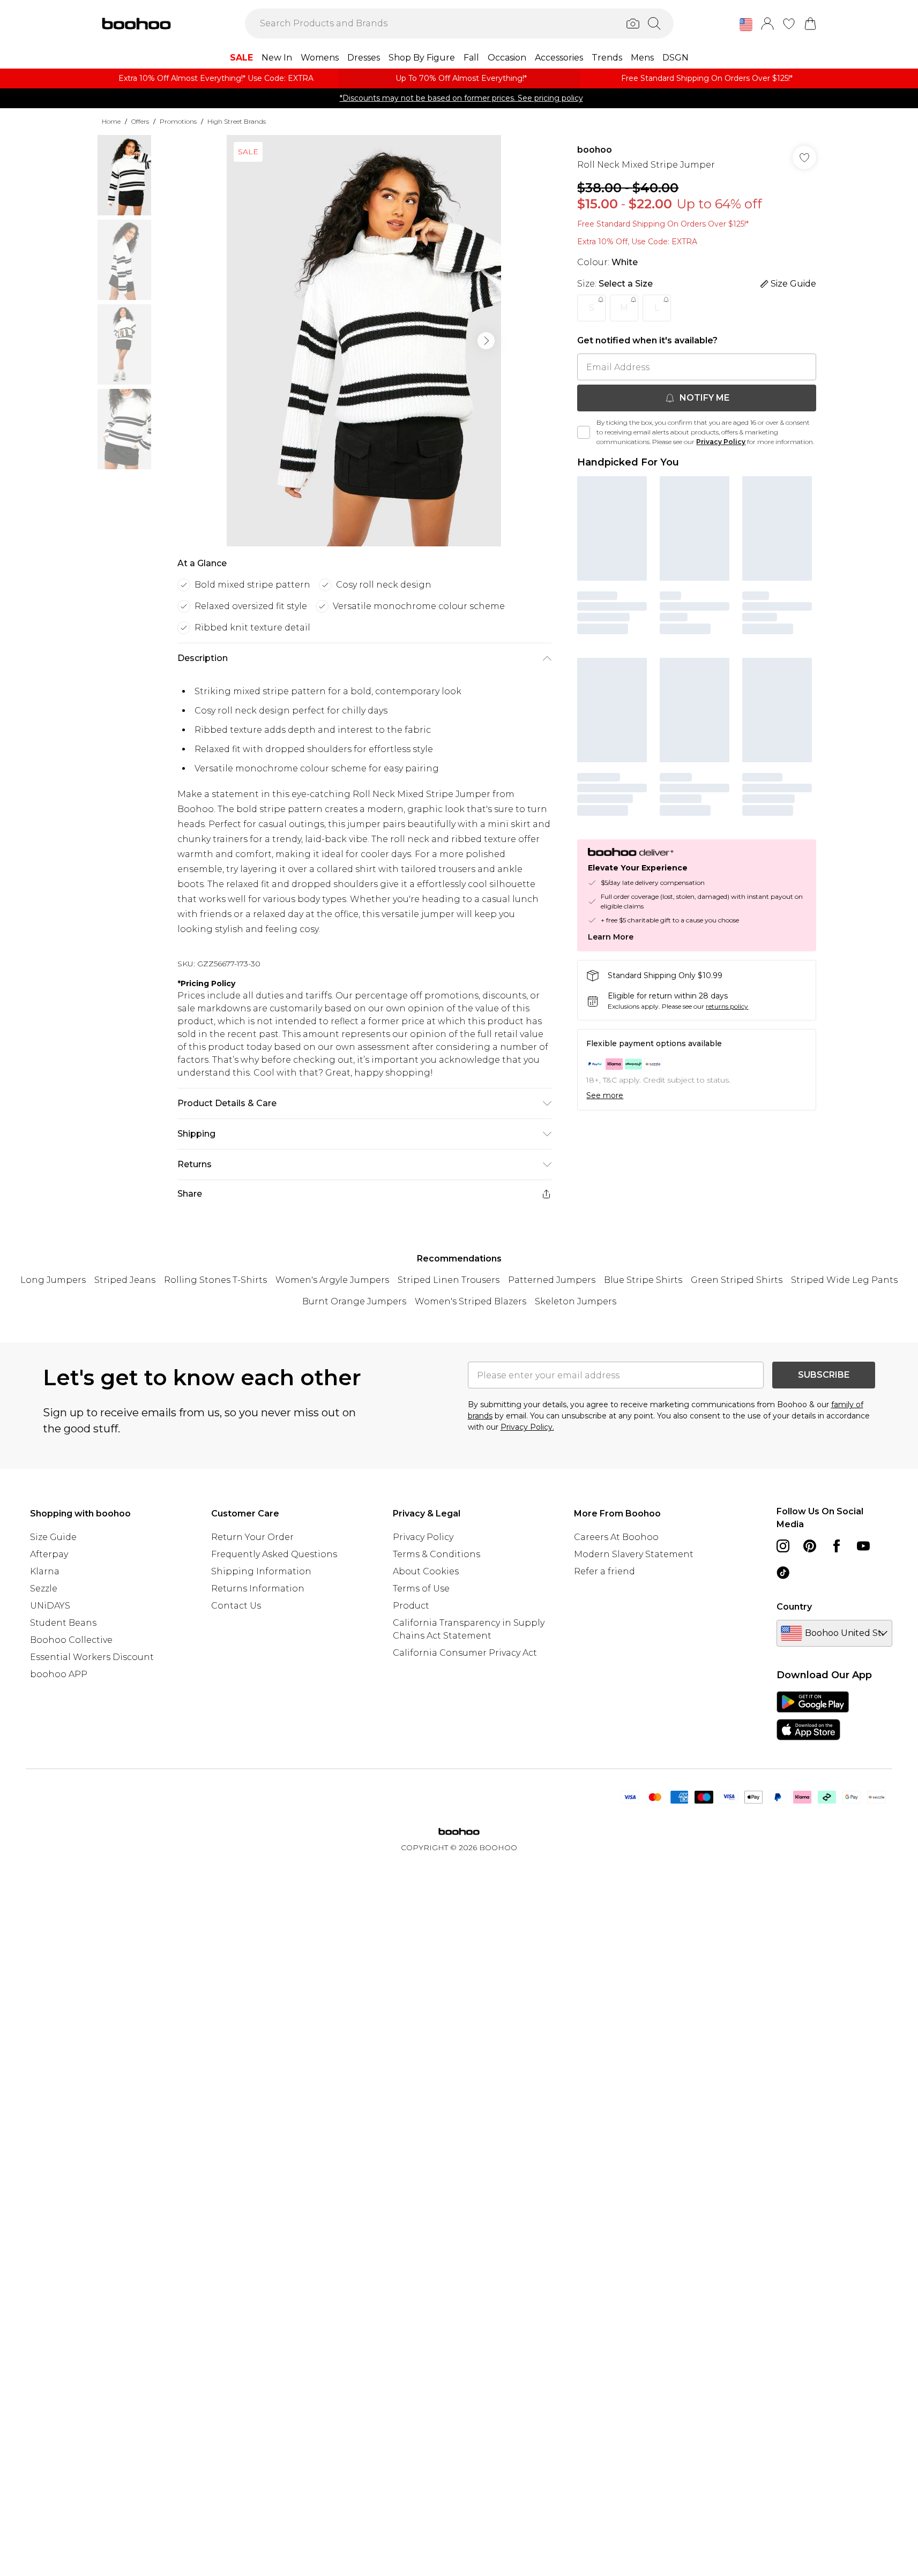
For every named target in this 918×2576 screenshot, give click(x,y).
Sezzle (44, 1589)
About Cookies (426, 1571)
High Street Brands (237, 121)
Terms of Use (421, 1589)
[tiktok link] (783, 1573)
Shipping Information (261, 1571)
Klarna (45, 1571)
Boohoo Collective (71, 1640)
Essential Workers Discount (92, 1657)
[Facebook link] (837, 1546)
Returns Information (258, 1589)
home (111, 121)
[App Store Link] (813, 1716)
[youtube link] (863, 1546)
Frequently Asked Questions (274, 1554)
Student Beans (63, 1623)
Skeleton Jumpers (576, 1301)
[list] (364, 341)
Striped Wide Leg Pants (844, 1280)
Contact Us (236, 1606)
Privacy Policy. (527, 1427)
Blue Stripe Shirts (643, 1280)
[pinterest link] (810, 1546)
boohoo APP (59, 1674)
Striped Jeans (125, 1280)
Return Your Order (252, 1537)
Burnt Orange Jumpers (354, 1301)
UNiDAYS (50, 1606)
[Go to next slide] (486, 341)
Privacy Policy (721, 442)
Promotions (178, 121)
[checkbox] (584, 432)
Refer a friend (604, 1571)
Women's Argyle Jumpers (332, 1280)
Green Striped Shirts (737, 1280)
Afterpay (49, 1554)
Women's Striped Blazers (471, 1301)
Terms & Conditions (436, 1554)
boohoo (595, 150)
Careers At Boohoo (616, 1537)
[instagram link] (783, 1546)
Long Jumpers (53, 1280)
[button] (746, 25)
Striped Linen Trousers (449, 1280)
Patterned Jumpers (552, 1280)
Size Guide (53, 1537)
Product (411, 1606)
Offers (140, 121)
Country (794, 1607)
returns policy (727, 1006)
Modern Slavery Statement (634, 1554)
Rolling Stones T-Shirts (215, 1280)
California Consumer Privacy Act (465, 1653)
